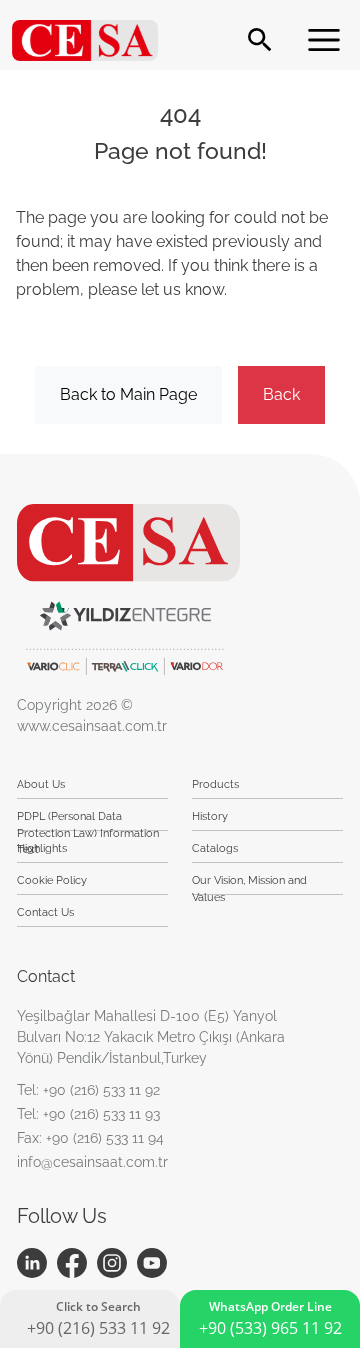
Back (281, 394)
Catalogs (215, 848)
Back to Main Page (128, 394)
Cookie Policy (52, 880)
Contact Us (45, 912)
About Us (41, 784)
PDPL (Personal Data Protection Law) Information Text (88, 820)
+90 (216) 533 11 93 (101, 1114)
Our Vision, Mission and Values (249, 884)
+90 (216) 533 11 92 (101, 1090)
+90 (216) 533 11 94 (105, 1138)
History (210, 816)
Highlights (42, 848)
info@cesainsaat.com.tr (92, 1162)
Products (215, 784)
